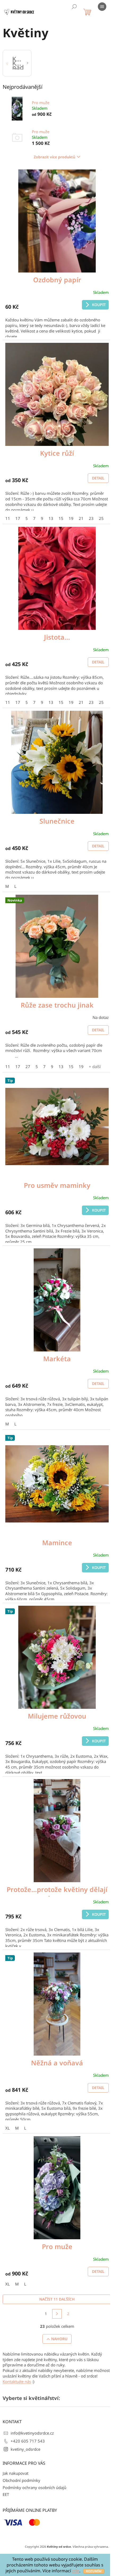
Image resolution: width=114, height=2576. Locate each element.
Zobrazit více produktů (54, 157)
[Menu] (102, 7)
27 (28, 1067)
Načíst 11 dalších (57, 2299)
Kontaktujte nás (17, 2381)
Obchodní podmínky (21, 2480)
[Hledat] (74, 7)
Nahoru (59, 2339)
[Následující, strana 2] (57, 2314)
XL (8, 2128)
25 (101, 518)
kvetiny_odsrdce (25, 2449)
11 (8, 518)
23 (91, 518)
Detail (98, 478)
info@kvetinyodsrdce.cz (32, 2433)
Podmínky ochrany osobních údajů (34, 2487)
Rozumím (94, 2571)
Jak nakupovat (16, 2473)
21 (81, 518)
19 (71, 518)
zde (76, 2571)
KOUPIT (99, 305)
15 (61, 518)
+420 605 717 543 (28, 2441)
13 (51, 518)
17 (18, 518)
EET (6, 2494)
